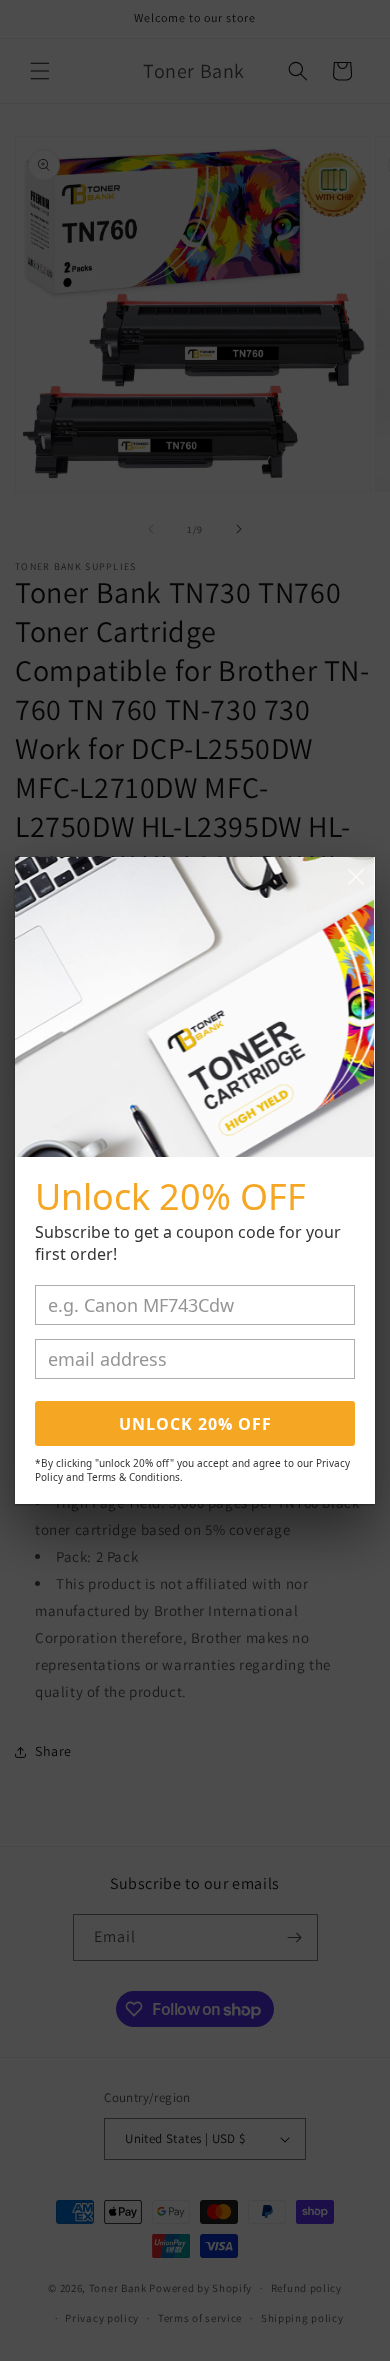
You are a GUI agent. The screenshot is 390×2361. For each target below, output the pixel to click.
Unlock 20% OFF (195, 1424)
